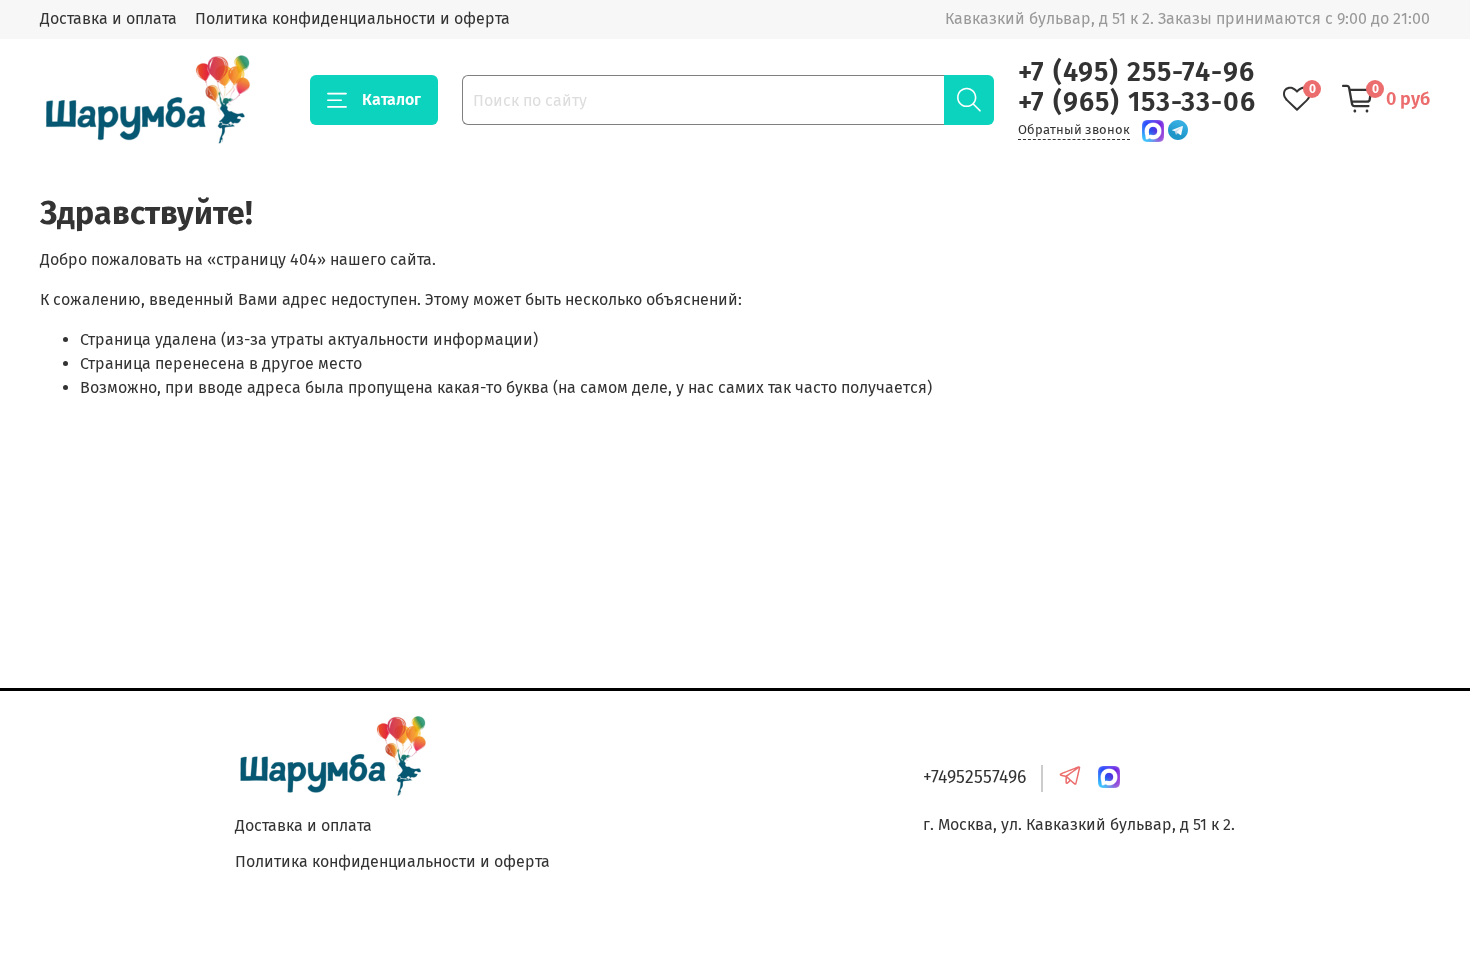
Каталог (391, 99)
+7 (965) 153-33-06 (1137, 102)
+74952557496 (974, 777)
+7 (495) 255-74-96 (1136, 72)
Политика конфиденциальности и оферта (352, 18)
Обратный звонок (1074, 129)
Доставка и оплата (108, 18)
